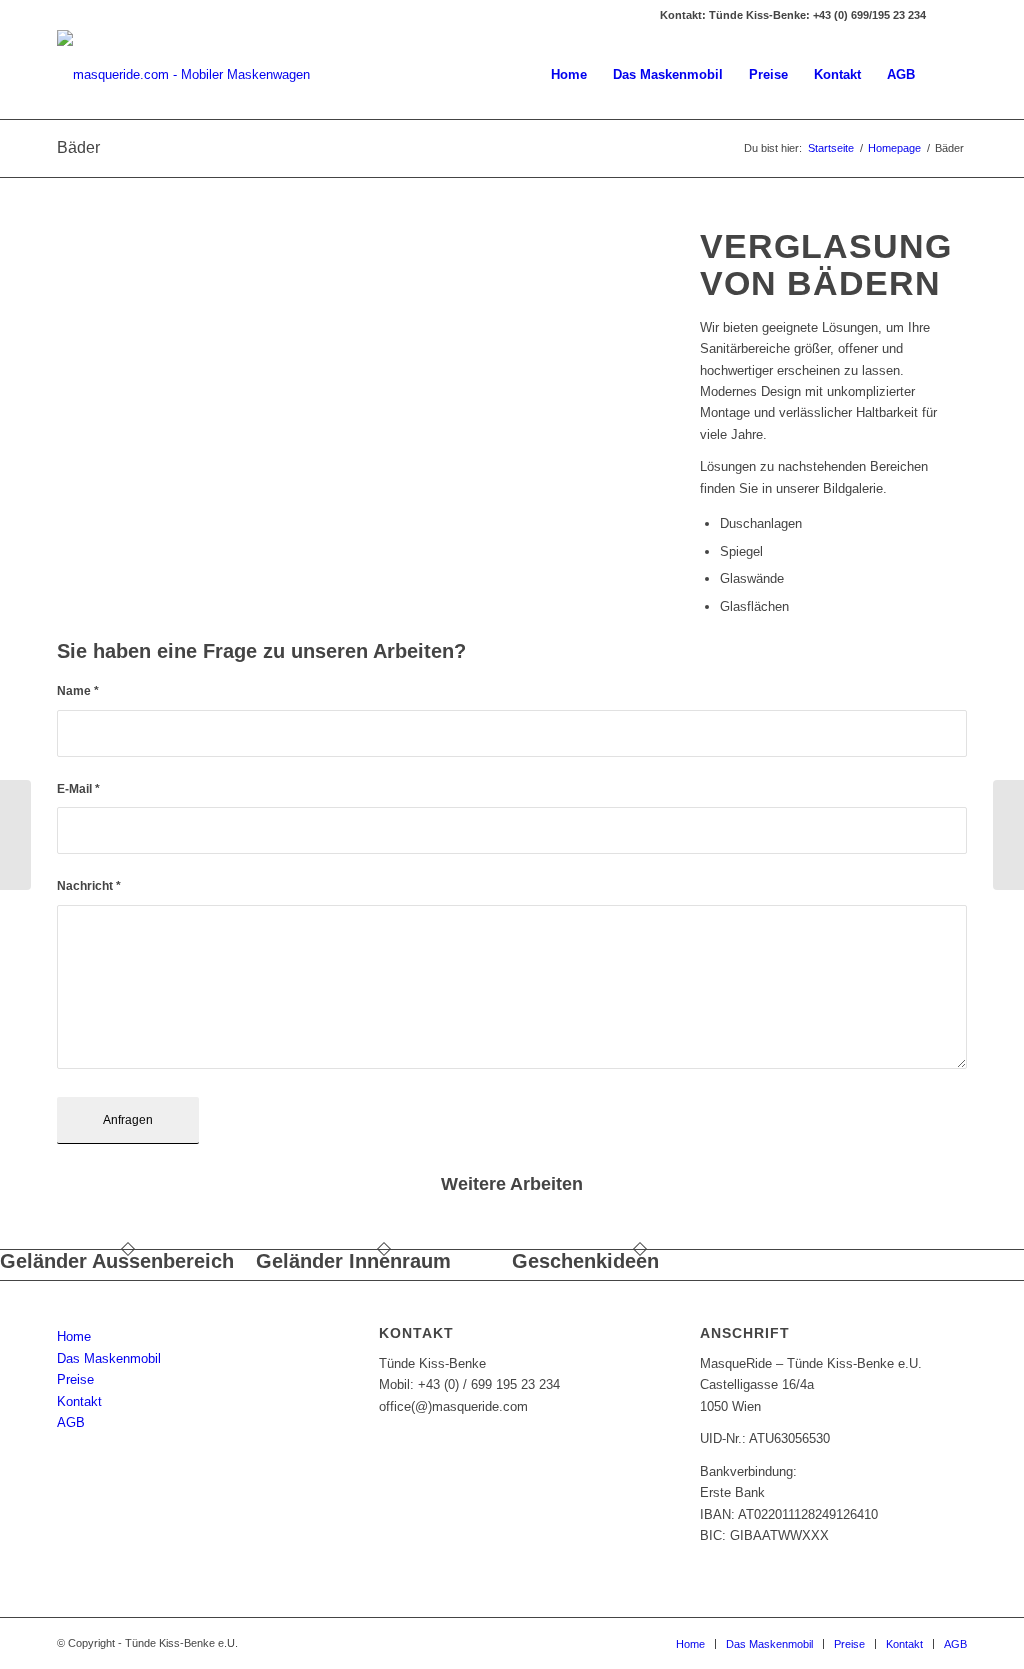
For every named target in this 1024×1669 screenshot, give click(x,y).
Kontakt (79, 1401)
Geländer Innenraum (353, 1261)
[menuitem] (569, 75)
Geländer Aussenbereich (117, 1261)
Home (74, 1336)
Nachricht (89, 886)
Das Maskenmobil (109, 1358)
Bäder (78, 147)
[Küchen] (15, 835)
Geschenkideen (585, 1261)
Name (78, 691)
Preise (75, 1379)
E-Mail (78, 789)
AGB (71, 1422)
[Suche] (947, 75)
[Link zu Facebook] (952, 15)
